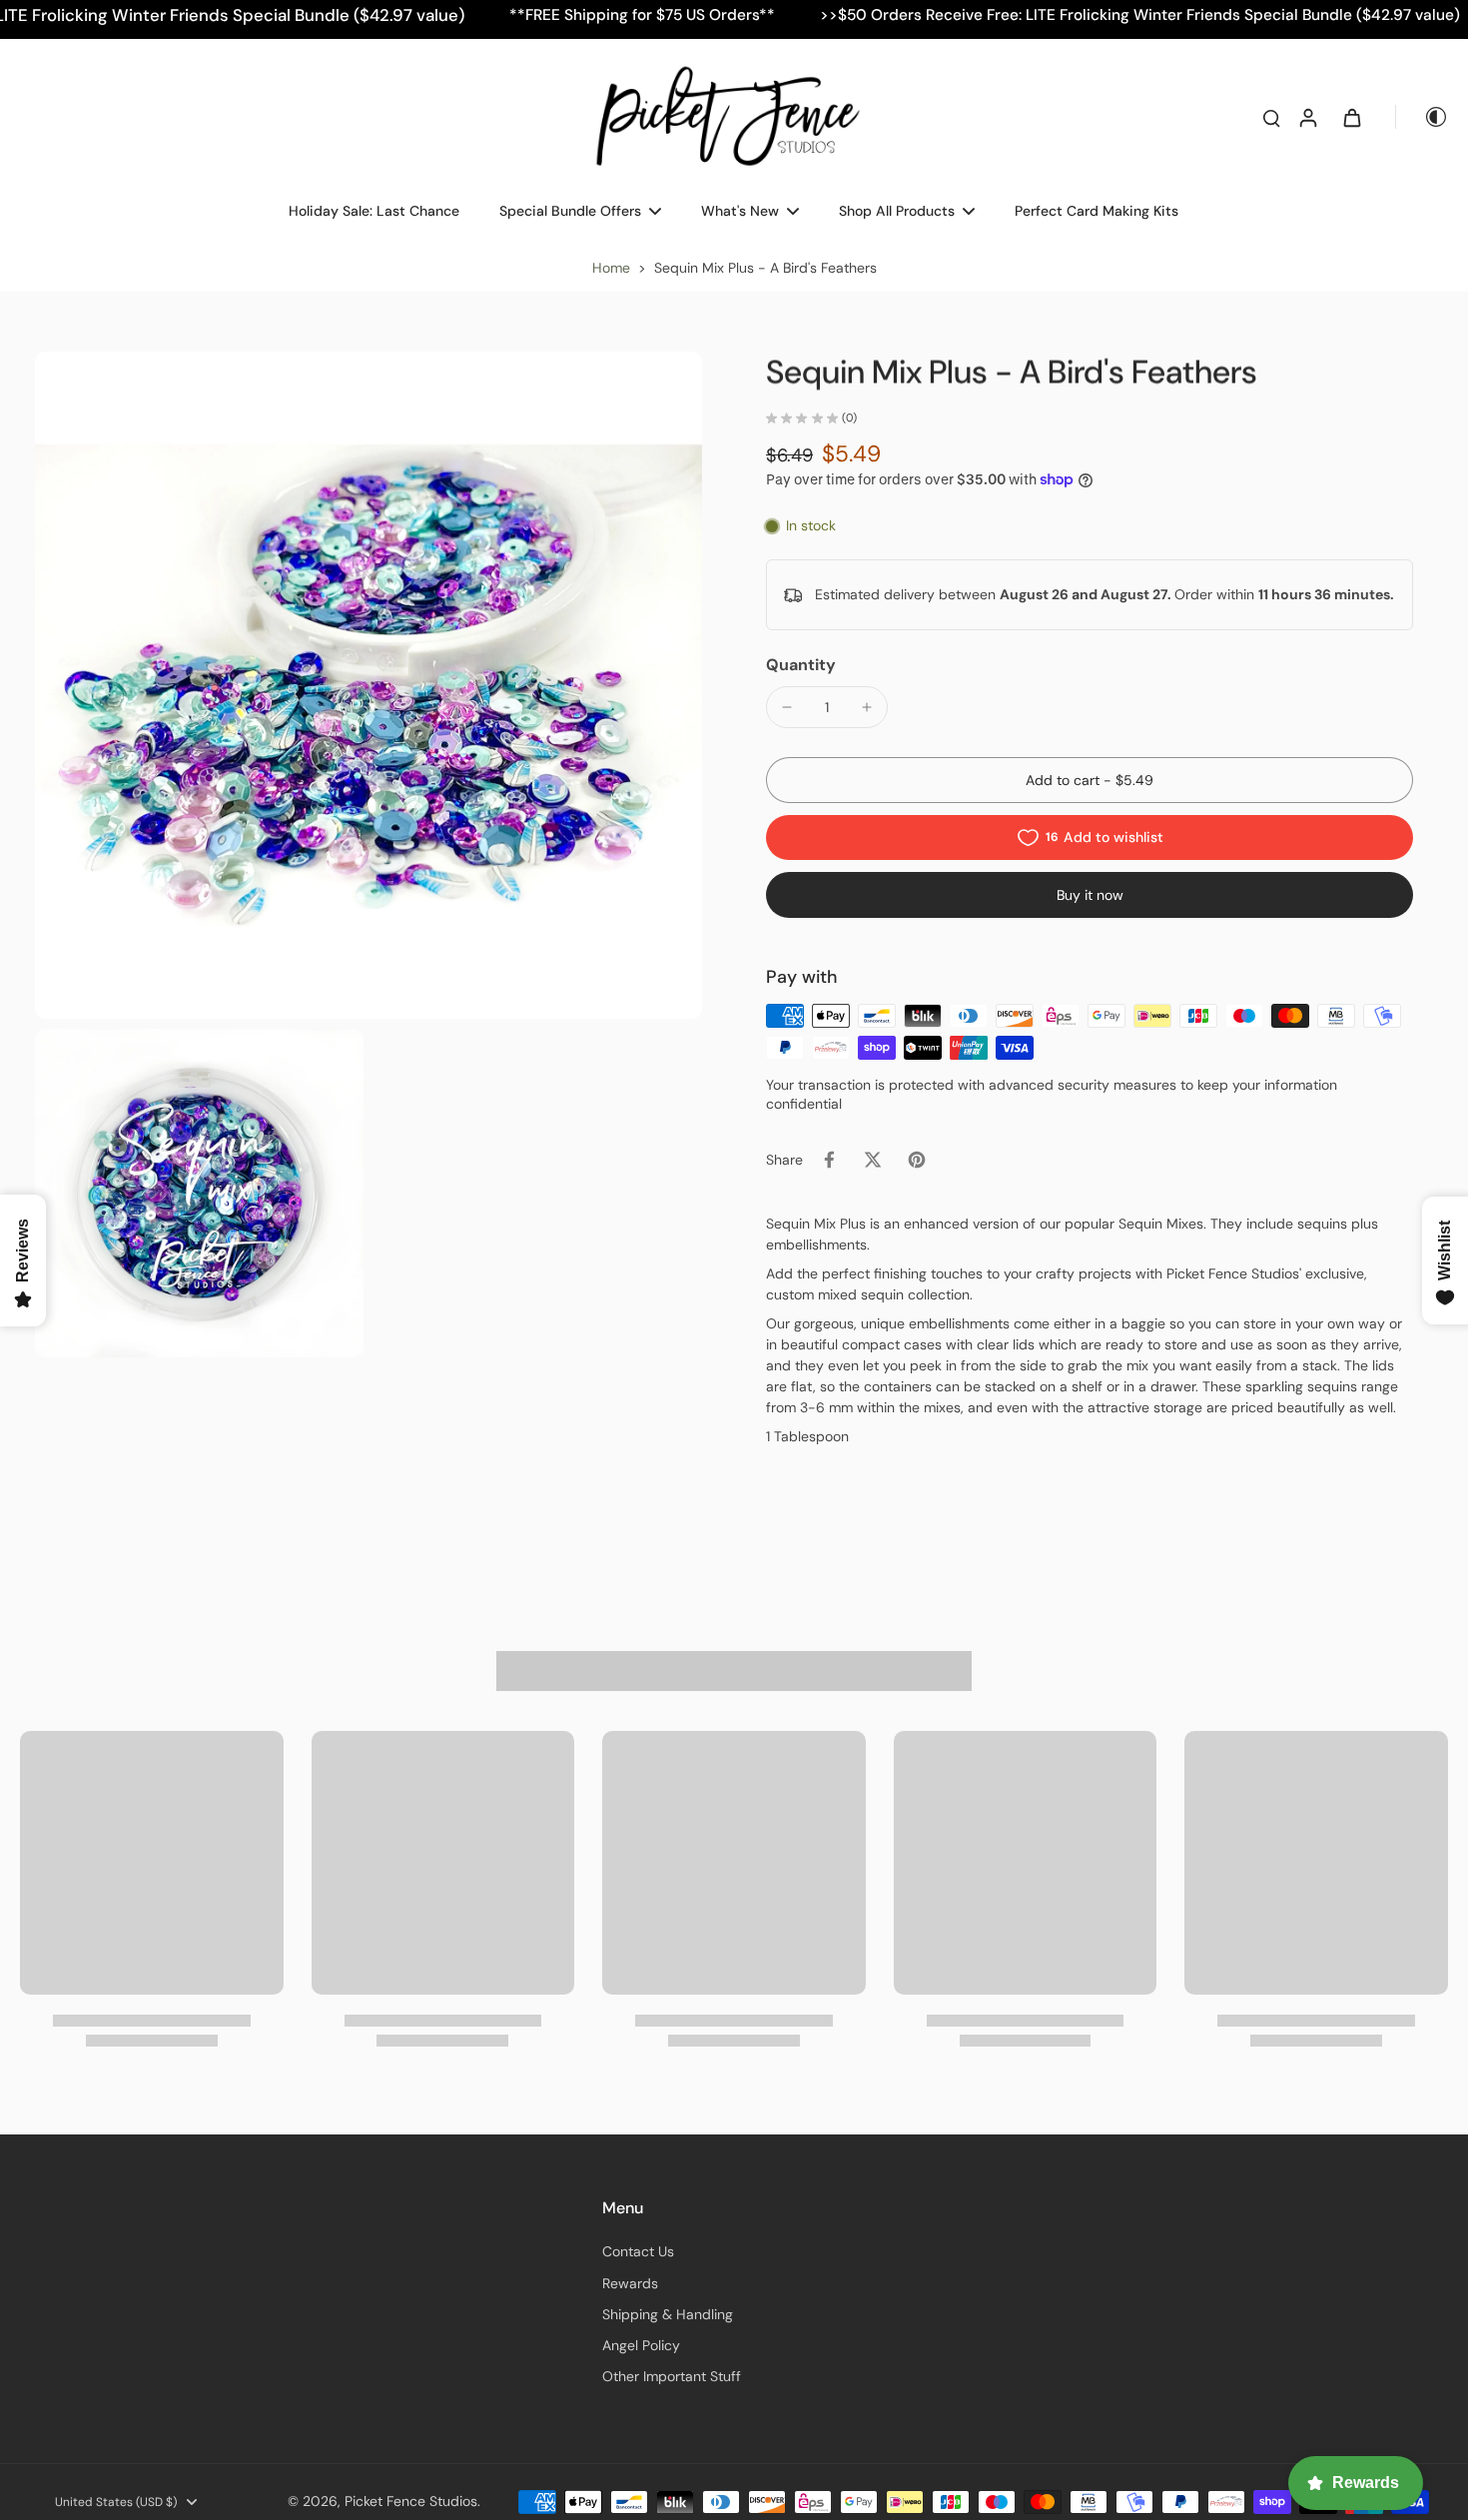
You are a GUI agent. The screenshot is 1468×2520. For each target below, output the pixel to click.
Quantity (801, 665)
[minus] (787, 707)
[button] (1090, 780)
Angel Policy (641, 2345)
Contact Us (638, 2251)
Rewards (630, 2283)
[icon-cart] (1351, 117)
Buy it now (1090, 895)
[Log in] (1307, 117)
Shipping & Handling (668, 2314)
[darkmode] (1422, 117)
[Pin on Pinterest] (917, 1160)
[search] (1271, 117)
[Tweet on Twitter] (873, 1160)
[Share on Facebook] (829, 1160)
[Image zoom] (368, 685)
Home (611, 268)
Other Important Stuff (672, 2376)
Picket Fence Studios (411, 2501)
